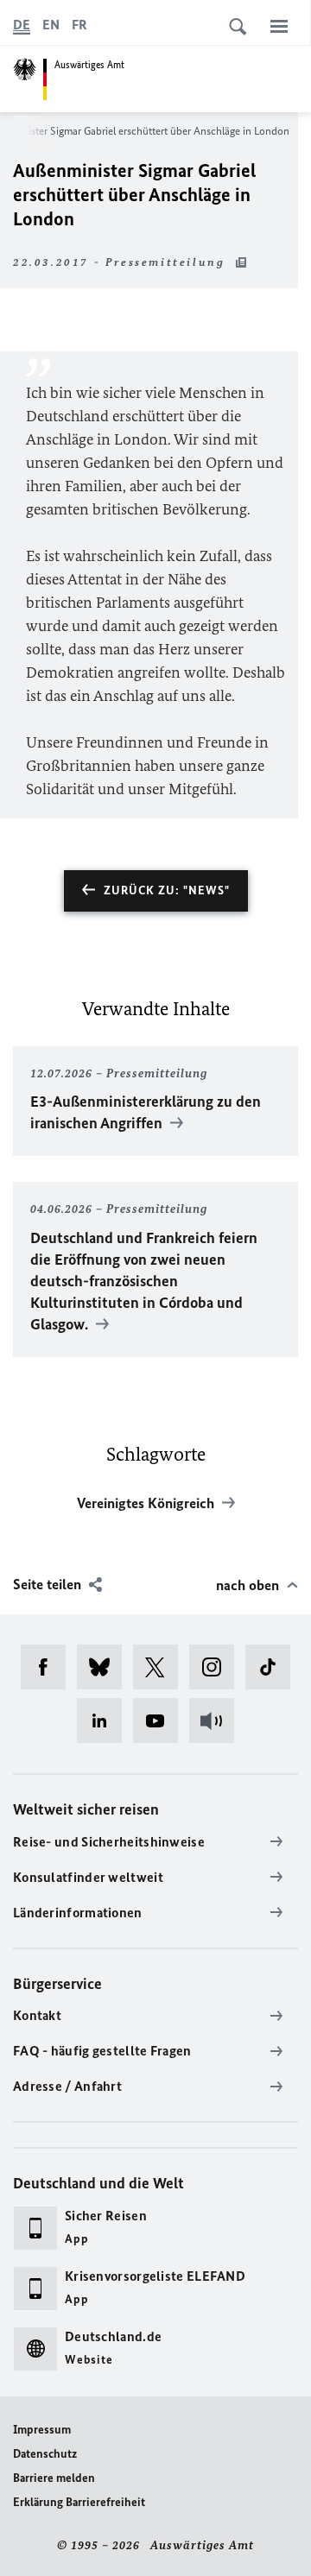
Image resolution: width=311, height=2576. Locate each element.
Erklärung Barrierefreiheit (79, 2502)
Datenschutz (45, 2454)
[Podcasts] (217, 1720)
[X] (161, 1667)
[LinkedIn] (105, 1720)
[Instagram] (217, 1667)
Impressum (42, 2430)
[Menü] (279, 26)
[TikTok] (273, 1667)
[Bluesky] (105, 1667)
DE (22, 25)
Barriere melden (54, 2478)
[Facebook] (49, 1667)
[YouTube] (161, 1720)
